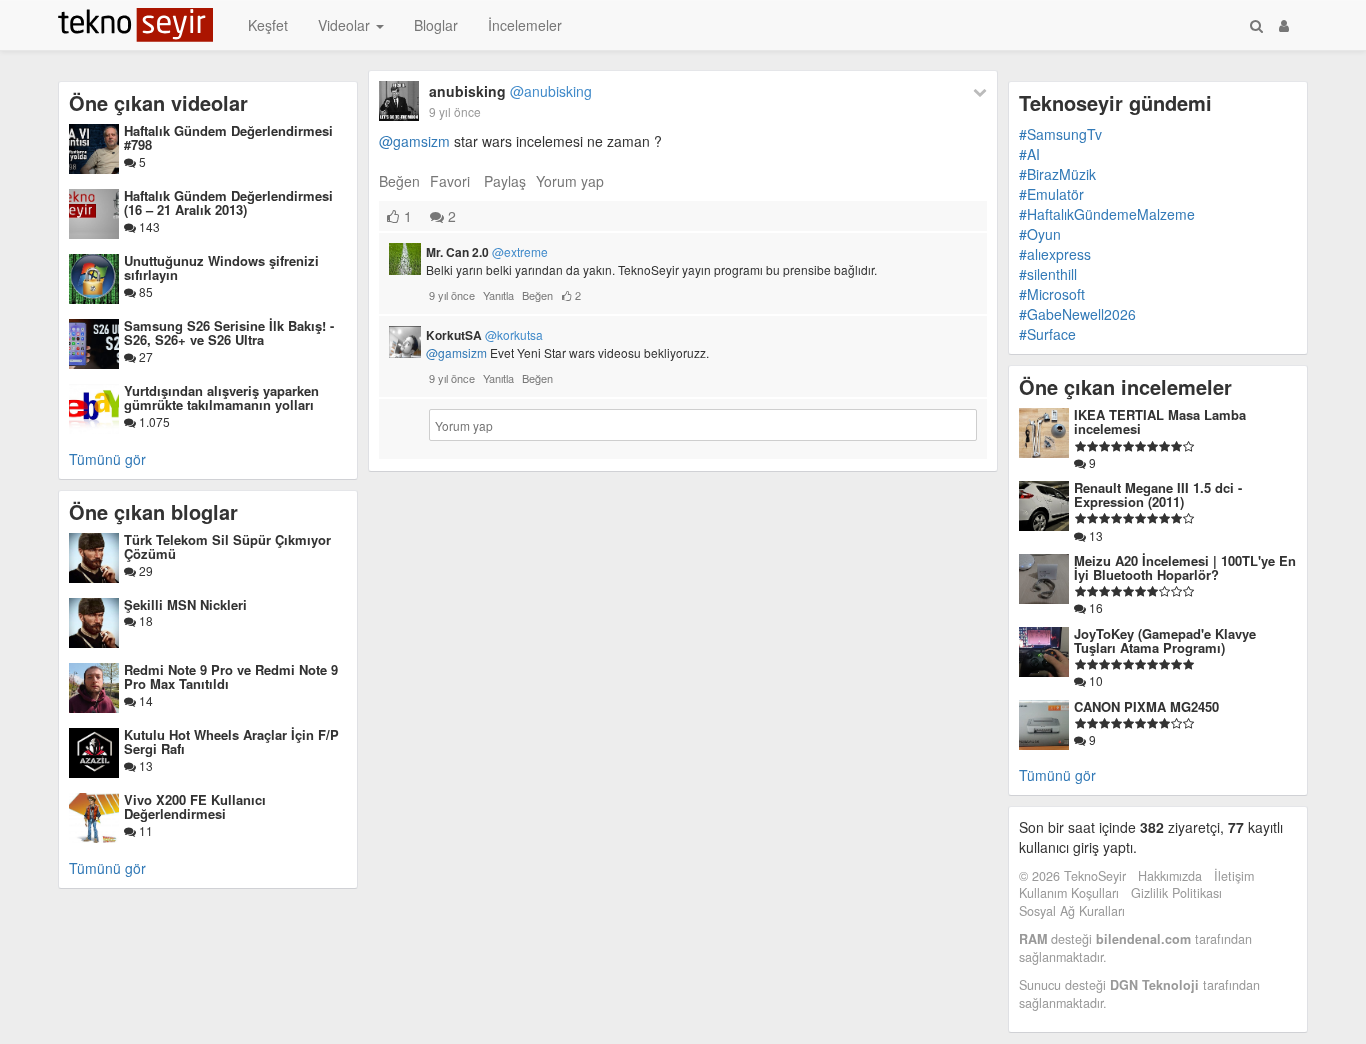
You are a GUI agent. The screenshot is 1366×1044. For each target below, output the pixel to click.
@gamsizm (414, 141)
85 (144, 291)
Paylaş (505, 181)
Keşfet (268, 25)
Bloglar (436, 25)
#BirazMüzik (1057, 174)
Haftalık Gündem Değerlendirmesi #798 (228, 137)
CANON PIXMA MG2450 (1146, 706)
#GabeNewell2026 (1077, 314)
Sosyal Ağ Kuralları (1072, 911)
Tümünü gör (107, 459)
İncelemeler (525, 25)
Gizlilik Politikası (1176, 893)
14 (144, 700)
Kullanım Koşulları (1069, 893)
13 (144, 765)
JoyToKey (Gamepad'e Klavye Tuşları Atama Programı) (1165, 640)
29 (144, 570)
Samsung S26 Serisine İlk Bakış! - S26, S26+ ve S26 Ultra (229, 332)
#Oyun (1040, 234)
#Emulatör (1051, 194)
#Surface (1047, 334)
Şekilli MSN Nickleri (185, 604)
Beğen (399, 181)
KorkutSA (484, 335)
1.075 (153, 421)
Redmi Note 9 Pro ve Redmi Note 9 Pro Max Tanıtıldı (231, 676)
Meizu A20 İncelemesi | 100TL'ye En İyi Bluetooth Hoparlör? (1185, 567)
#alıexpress (1055, 254)
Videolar (346, 25)
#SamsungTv (1060, 134)
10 (1094, 680)
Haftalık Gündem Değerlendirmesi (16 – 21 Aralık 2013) (228, 202)
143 (148, 226)
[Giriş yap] (1284, 25)
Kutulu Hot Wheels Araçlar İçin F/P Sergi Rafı (231, 741)
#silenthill (1048, 274)
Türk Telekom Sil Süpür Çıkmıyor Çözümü (227, 546)
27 (144, 356)
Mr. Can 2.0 (487, 252)
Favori (450, 181)
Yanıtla (498, 295)
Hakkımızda (1170, 876)
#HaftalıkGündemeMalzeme (1107, 214)
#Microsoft (1052, 294)
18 (144, 620)
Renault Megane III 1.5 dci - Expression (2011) (1158, 494)
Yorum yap (570, 181)
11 (144, 830)
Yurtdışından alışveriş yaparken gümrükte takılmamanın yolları (221, 397)
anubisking (510, 91)
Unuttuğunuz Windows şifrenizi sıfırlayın (221, 267)
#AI (1029, 154)
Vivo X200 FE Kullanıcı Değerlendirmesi (195, 806)
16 (1094, 607)
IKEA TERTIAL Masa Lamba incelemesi (1160, 421)
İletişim (1234, 876)
